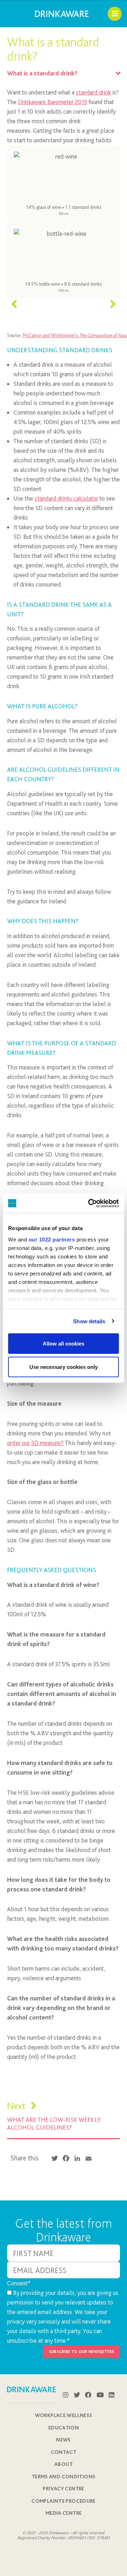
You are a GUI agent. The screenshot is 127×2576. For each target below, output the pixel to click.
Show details (89, 1321)
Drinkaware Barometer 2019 (53, 102)
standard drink (93, 92)
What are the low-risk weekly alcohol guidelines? (54, 2123)
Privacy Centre (63, 2489)
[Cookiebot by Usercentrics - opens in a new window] (90, 1203)
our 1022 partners (52, 1239)
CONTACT (64, 2452)
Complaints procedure (64, 2501)
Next (17, 2106)
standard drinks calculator (66, 498)
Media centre (64, 2513)
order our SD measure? (35, 1443)
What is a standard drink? (42, 73)
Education (64, 2428)
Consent (19, 2283)
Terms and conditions (64, 2477)
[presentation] (14, 304)
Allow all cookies (64, 1344)
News (64, 2440)
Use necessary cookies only (64, 1367)
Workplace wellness (64, 2415)
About (64, 2464)
